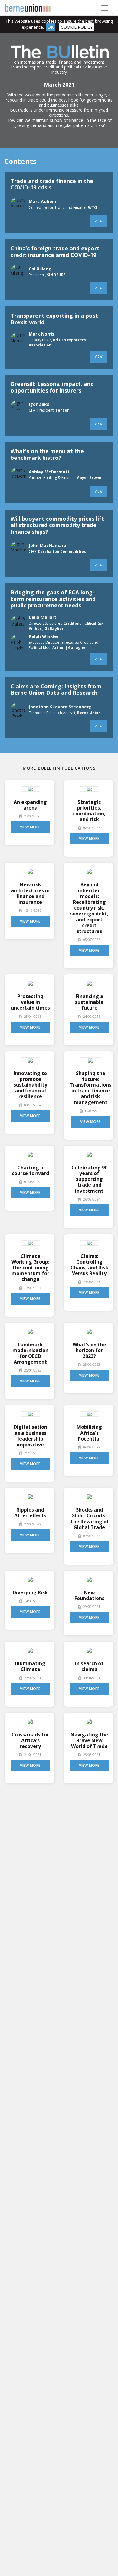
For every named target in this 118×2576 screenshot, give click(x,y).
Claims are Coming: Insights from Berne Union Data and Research (56, 690)
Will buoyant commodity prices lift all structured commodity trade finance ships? (57, 525)
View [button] (99, 221)
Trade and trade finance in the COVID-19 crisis (52, 184)
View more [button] (30, 827)
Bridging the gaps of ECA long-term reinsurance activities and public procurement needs (53, 599)
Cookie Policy (77, 27)
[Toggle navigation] (104, 8)
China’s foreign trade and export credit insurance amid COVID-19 (55, 252)
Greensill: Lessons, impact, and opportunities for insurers (52, 387)
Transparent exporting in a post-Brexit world (55, 319)
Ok (51, 27)
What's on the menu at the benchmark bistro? (47, 454)
